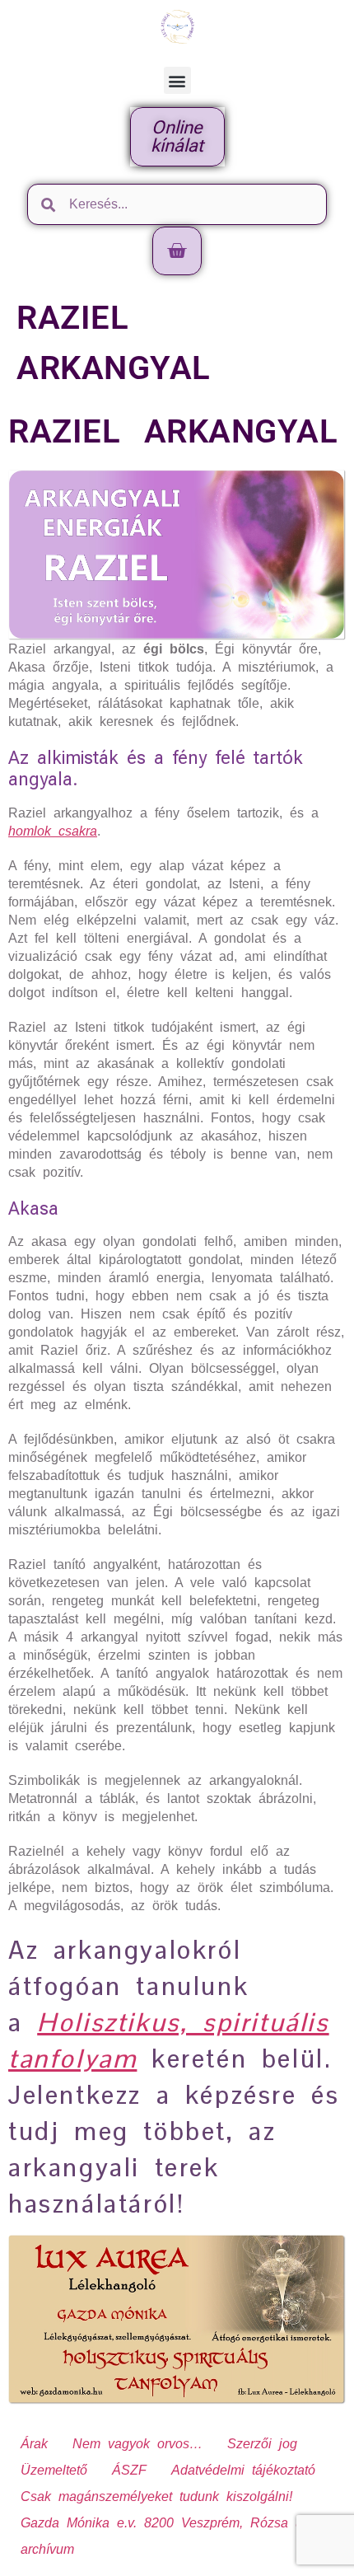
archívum (47, 2549)
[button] (177, 80)
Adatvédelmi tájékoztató (243, 2470)
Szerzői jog (262, 2444)
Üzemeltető (54, 2470)
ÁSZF (129, 2470)
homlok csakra (53, 831)
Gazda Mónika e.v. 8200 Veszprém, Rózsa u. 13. (176, 2523)
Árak (34, 2444)
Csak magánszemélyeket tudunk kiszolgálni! (156, 2496)
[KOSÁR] (177, 251)
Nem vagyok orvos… (137, 2444)
